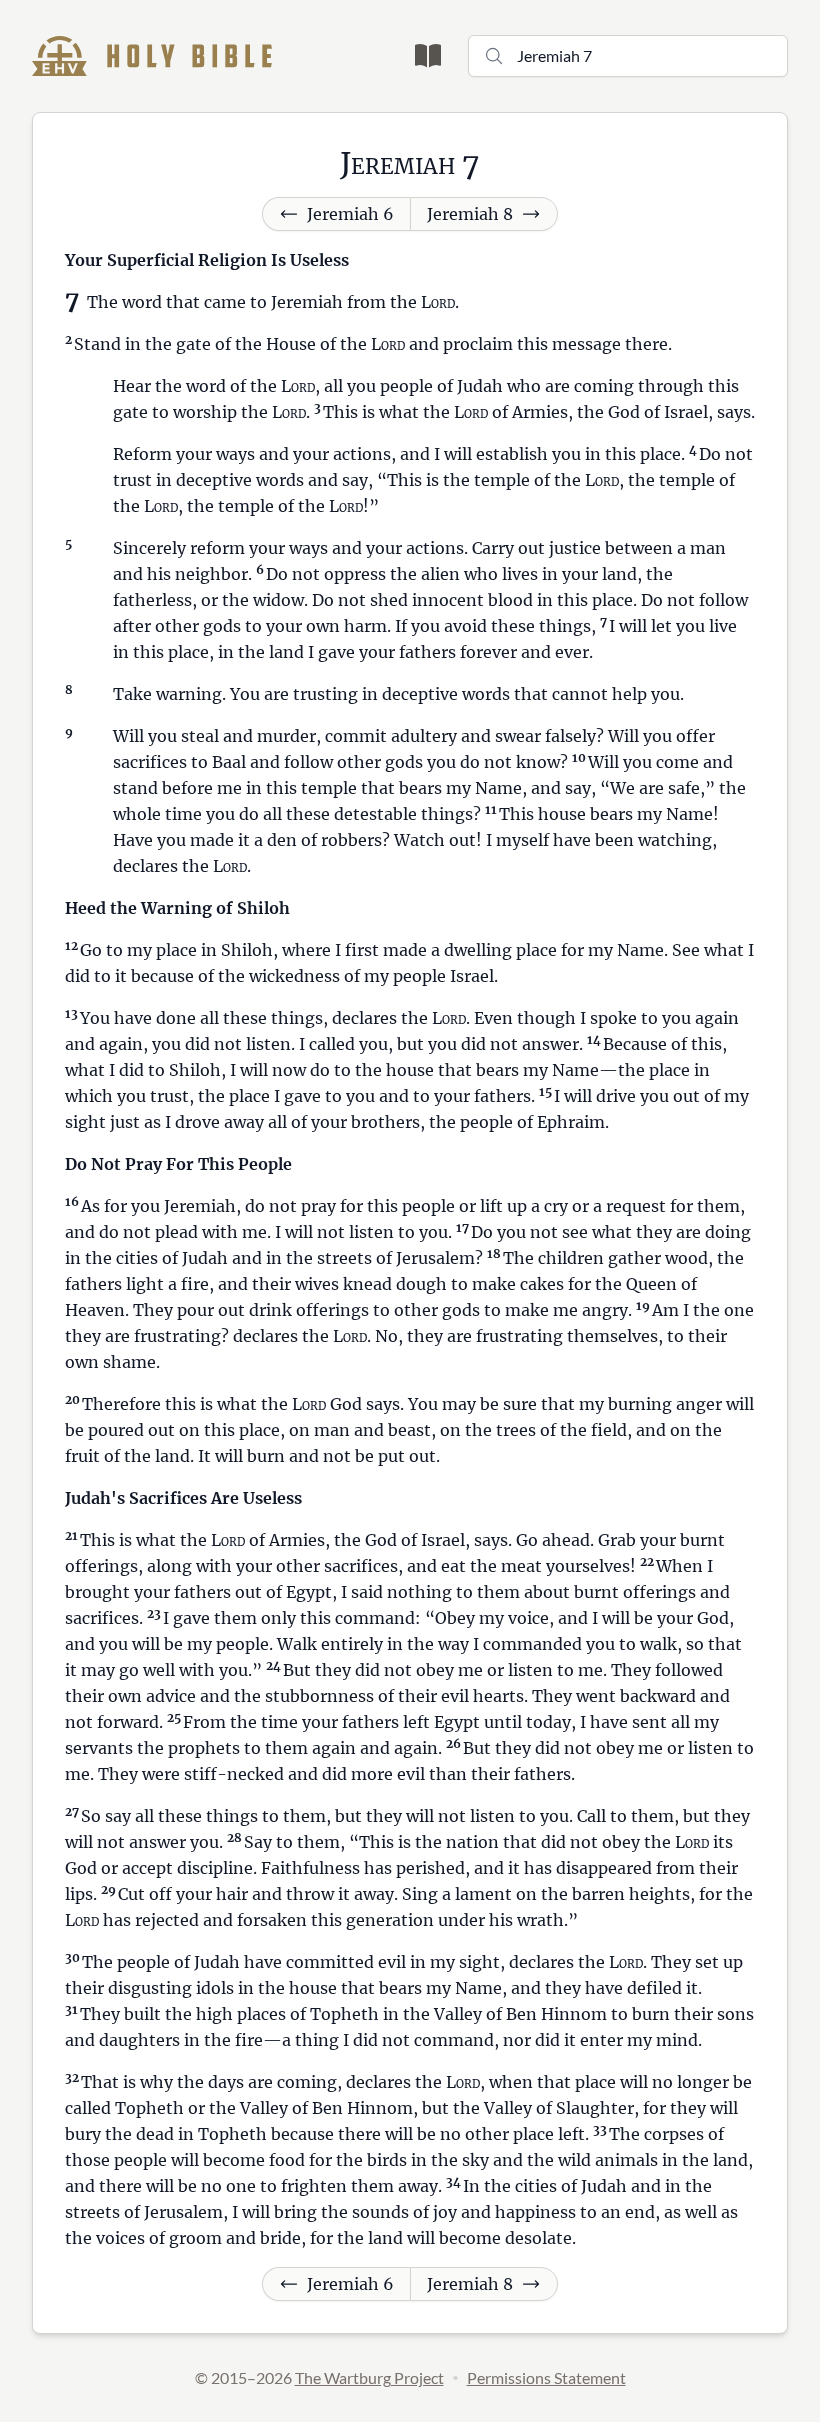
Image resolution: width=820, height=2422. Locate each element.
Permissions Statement (546, 2377)
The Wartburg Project (369, 2377)
